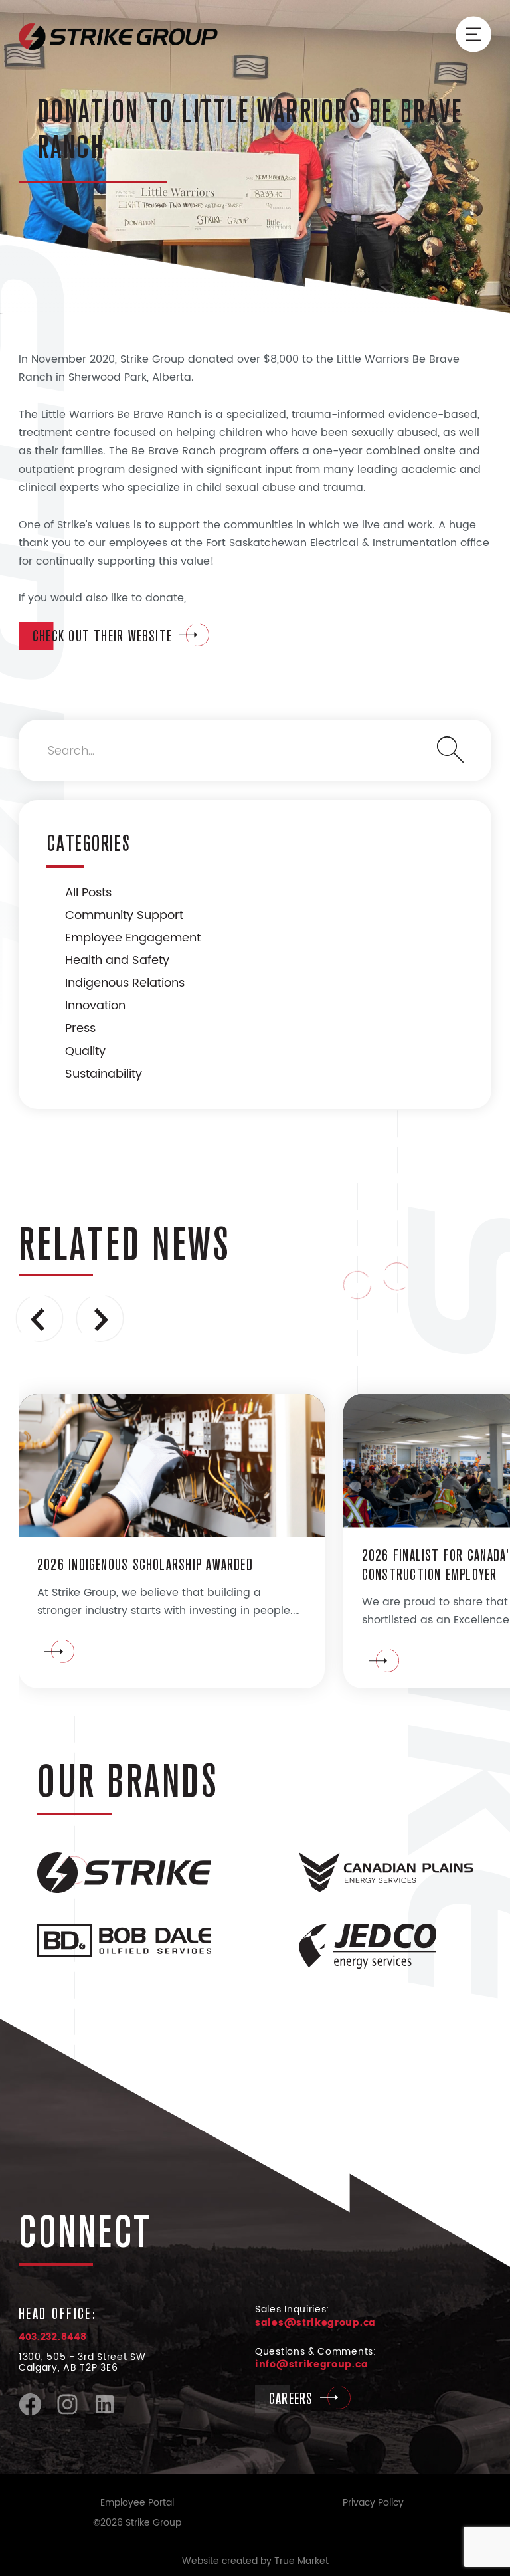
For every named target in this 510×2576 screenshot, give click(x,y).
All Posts (88, 893)
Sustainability (104, 1074)
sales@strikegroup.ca (315, 2323)
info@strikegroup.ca (311, 2364)
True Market (301, 2561)
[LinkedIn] (105, 2413)
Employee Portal (137, 2503)
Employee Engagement (133, 938)
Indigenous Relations (125, 983)
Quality (85, 1051)
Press (80, 1028)
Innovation (95, 1006)
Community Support (124, 915)
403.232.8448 (52, 2337)
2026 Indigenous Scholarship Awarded (145, 1564)
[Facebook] (30, 2413)
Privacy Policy (373, 2503)
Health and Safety (117, 960)
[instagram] (67, 2413)
